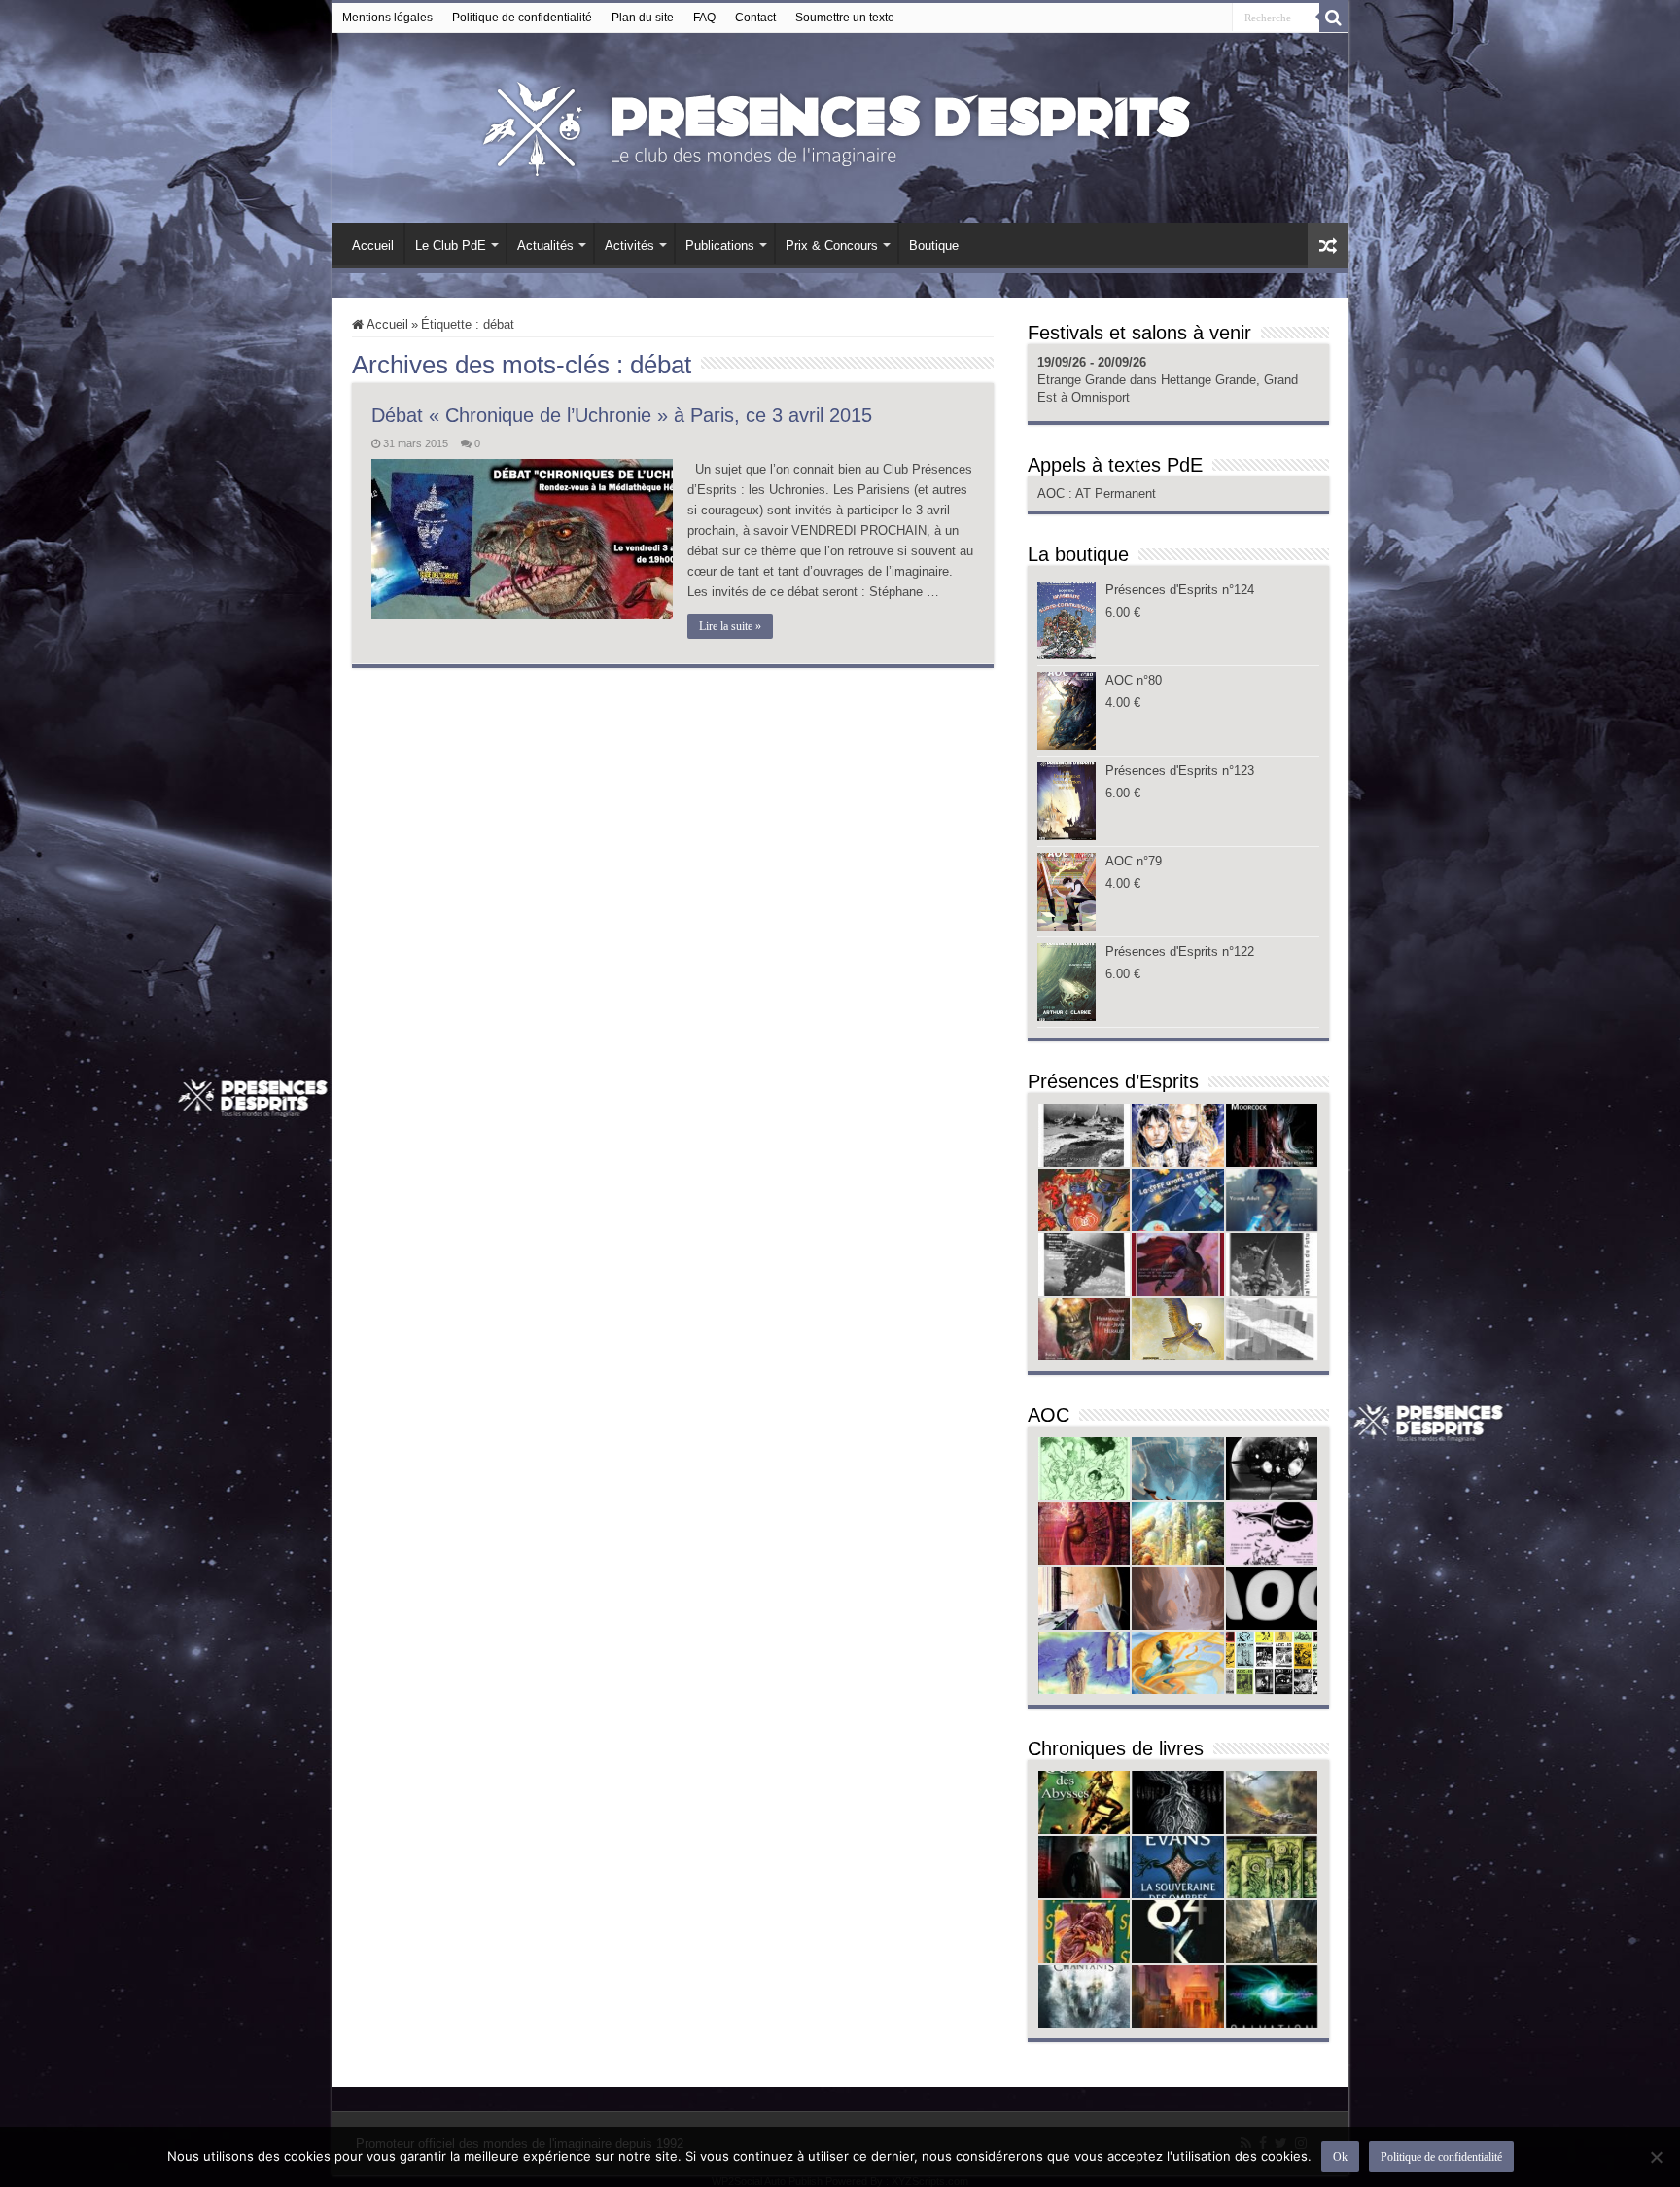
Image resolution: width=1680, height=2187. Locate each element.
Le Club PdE (451, 246)
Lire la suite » (730, 626)
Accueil (373, 246)
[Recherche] (1334, 18)
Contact (755, 18)
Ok (1340, 2157)
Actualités (545, 246)
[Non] (1656, 2157)
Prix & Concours (832, 246)
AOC (1053, 494)
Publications (720, 246)
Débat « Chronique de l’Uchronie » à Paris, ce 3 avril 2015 (622, 415)
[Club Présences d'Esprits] (840, 124)
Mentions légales (387, 18)
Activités (630, 246)
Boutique (934, 246)
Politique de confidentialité (522, 18)
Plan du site (643, 18)
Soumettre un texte (845, 18)
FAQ (704, 18)
